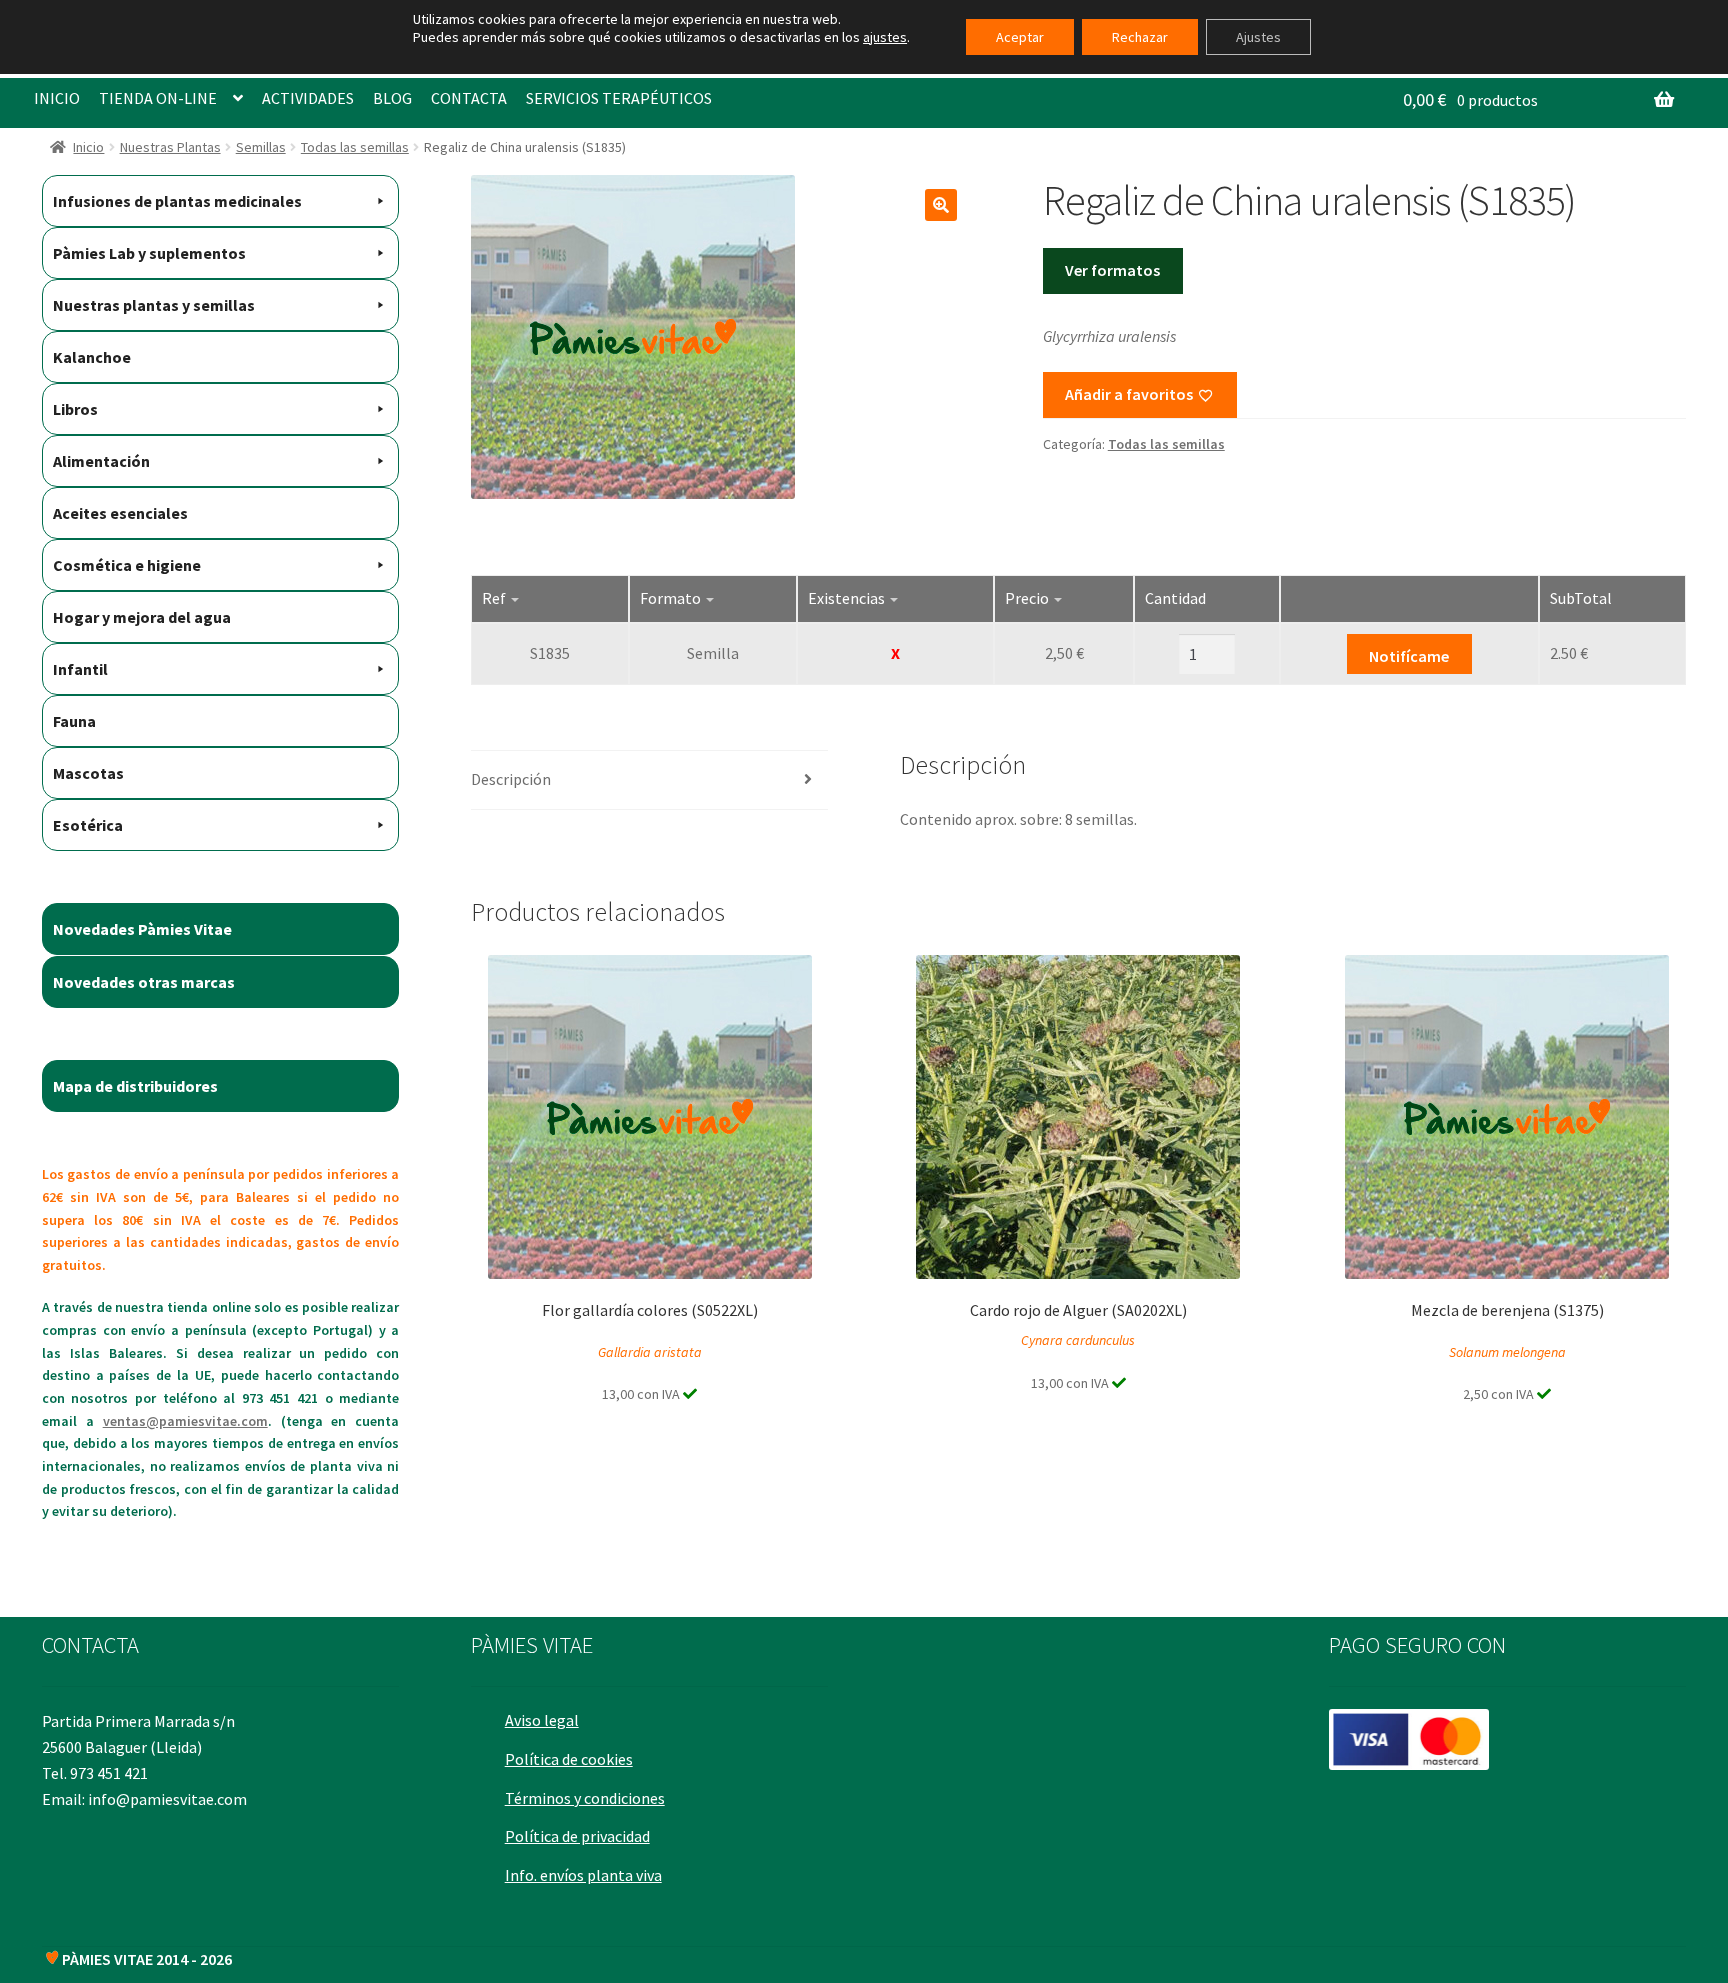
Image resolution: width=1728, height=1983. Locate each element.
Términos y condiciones (585, 1798)
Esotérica (88, 825)
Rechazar (1140, 37)
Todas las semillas (355, 147)
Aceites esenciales (120, 513)
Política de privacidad (577, 1836)
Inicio (88, 147)
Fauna (74, 721)
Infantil (80, 669)
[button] (941, 205)
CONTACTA (469, 98)
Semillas (261, 147)
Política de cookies (569, 1759)
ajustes (885, 37)
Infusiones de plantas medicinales (177, 201)
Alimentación (101, 461)
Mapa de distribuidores (135, 1086)
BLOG (392, 98)
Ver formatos (1112, 270)
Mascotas (88, 773)
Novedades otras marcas (144, 982)
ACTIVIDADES (308, 98)
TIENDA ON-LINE (158, 98)
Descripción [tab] (511, 779)
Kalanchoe (92, 357)
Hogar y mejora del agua (142, 617)
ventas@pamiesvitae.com (185, 1421)
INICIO (57, 98)
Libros (75, 409)
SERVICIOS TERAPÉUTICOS (619, 98)
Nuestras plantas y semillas (154, 305)
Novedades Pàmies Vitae (142, 929)
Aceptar (1020, 37)
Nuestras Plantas (170, 147)
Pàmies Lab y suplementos (149, 253)
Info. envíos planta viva (583, 1875)
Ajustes (1258, 37)
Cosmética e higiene (127, 565)
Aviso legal (542, 1720)
